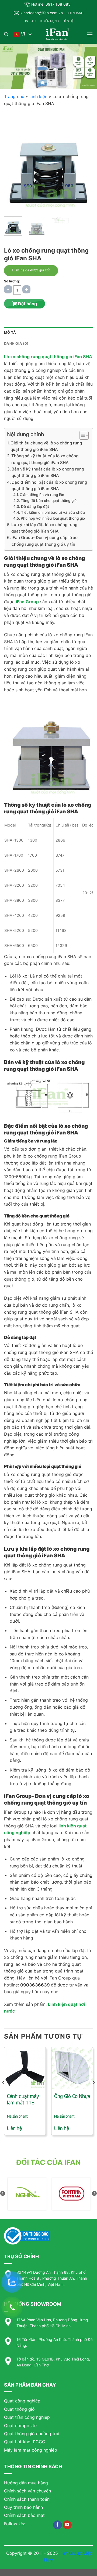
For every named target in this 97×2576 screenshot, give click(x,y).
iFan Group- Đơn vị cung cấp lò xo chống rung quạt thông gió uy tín (45, 541)
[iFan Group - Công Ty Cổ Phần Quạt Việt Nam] (57, 34)
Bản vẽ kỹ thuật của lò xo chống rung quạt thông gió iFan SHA (48, 472)
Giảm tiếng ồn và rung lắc (42, 495)
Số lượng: (12, 281)
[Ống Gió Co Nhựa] (72, 2068)
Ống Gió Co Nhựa (72, 2096)
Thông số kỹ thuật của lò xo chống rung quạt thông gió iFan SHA (45, 459)
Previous (3, 2194)
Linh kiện (38, 96)
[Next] (84, 162)
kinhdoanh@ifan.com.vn (42, 13)
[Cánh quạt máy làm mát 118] (25, 2068)
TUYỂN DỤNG (49, 21)
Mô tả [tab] (10, 333)
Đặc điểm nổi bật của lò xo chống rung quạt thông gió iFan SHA (49, 485)
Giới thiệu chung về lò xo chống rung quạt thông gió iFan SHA (46, 446)
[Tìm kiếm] (6, 34)
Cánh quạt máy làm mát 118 (23, 2099)
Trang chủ (14, 96)
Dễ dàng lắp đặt (35, 506)
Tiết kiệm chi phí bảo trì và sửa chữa (53, 512)
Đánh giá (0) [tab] (16, 344)
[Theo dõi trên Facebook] (58, 2525)
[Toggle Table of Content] (81, 435)
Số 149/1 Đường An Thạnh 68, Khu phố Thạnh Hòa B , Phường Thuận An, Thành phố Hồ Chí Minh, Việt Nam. (52, 2278)
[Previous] (13, 162)
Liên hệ (68, 21)
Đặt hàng (27, 304)
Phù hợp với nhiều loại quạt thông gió (53, 518)
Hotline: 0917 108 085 (51, 4)
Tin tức (29, 21)
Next (94, 2194)
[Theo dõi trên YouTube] (67, 2525)
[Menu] (90, 34)
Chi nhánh (75, 13)
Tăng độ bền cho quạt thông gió (49, 501)
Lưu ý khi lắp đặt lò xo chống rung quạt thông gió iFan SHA (44, 528)
